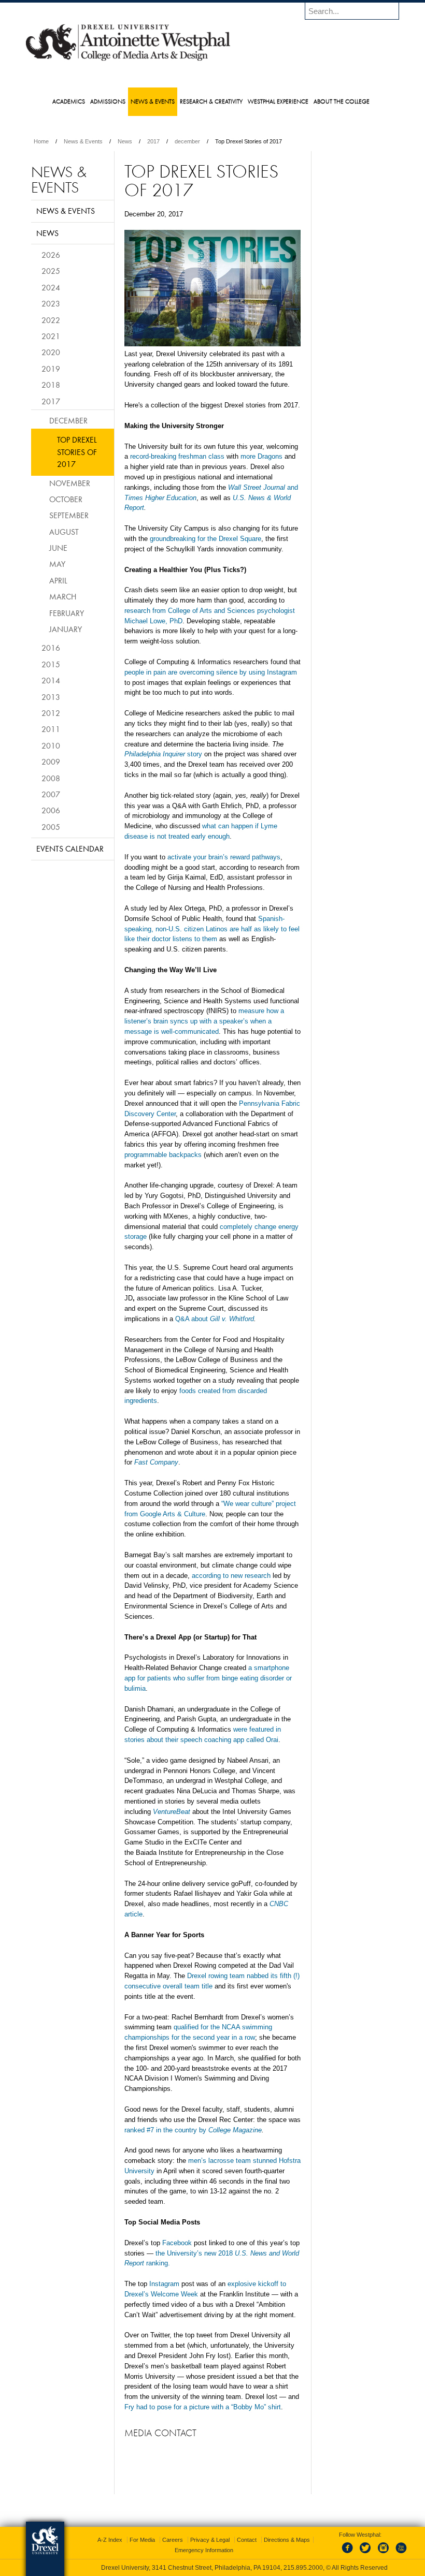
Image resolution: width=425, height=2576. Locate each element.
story (163, 754)
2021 (51, 336)
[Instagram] (384, 2554)
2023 (51, 303)
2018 (51, 385)
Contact (247, 2540)
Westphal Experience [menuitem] (278, 101)
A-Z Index (110, 2540)
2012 (51, 713)
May (57, 564)
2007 (51, 794)
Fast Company (156, 1462)
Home (41, 141)
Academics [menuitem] (69, 101)
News (125, 141)
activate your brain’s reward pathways (224, 857)
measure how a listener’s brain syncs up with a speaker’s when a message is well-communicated (204, 1021)
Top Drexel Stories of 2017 (77, 452)
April (58, 580)
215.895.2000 (303, 2568)
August (64, 532)
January (66, 629)
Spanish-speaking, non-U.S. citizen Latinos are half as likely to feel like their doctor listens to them (212, 929)
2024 (51, 287)
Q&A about (215, 1319)
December (68, 420)
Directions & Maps (287, 2540)
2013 (51, 697)
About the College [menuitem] (342, 101)
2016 (51, 648)
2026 (51, 255)
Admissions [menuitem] (108, 101)
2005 (51, 827)
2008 (51, 778)
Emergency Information (204, 2550)
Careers (173, 2540)
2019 (51, 369)
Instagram (164, 2284)
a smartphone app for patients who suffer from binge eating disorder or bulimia (208, 1678)
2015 (51, 664)
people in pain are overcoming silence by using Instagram (211, 672)
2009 (51, 762)
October (66, 499)
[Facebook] (349, 2554)
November (70, 483)
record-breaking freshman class (177, 456)
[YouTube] (401, 2554)
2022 (51, 320)
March (63, 596)
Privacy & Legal (210, 2540)
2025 (51, 271)
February (67, 613)
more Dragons (261, 456)
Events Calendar (70, 848)
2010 (51, 745)
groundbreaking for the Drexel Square (206, 539)
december (187, 141)
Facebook (177, 2243)
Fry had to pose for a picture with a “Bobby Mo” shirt (203, 2407)
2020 (51, 352)
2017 (153, 141)
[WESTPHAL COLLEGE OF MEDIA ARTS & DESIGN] (128, 60)
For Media (142, 2540)
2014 (51, 680)
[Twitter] (366, 2554)
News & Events (83, 141)
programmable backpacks (163, 1155)
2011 (51, 729)
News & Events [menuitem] (153, 101)
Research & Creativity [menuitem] (211, 101)
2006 (51, 810)
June (58, 548)
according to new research (231, 1576)
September (69, 515)
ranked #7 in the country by (193, 2130)
